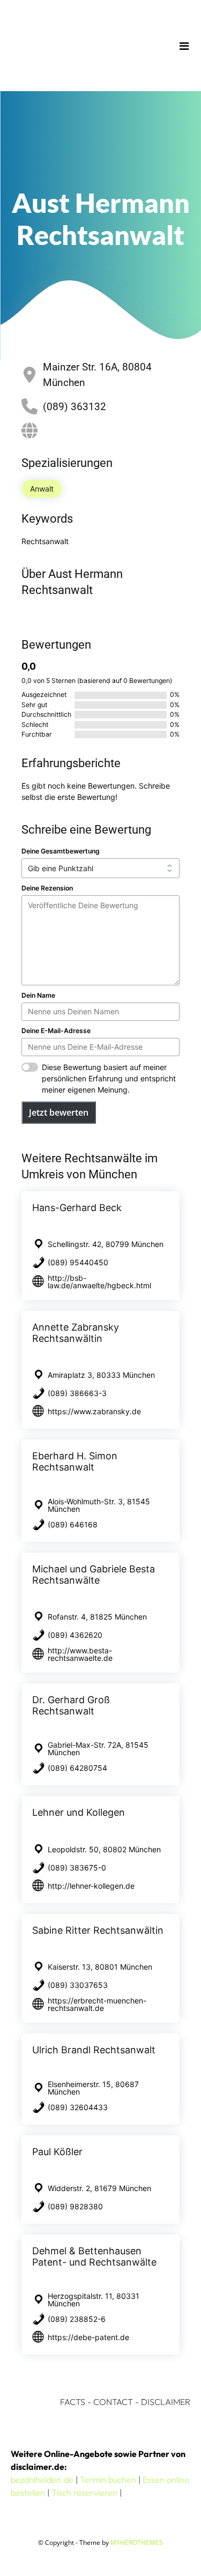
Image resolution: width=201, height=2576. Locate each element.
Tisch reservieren (84, 2492)
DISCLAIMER (166, 2402)
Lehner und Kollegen (79, 1812)
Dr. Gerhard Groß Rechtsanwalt (71, 1705)
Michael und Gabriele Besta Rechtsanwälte (94, 1575)
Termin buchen (108, 2480)
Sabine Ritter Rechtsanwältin (98, 1930)
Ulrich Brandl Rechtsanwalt (94, 2050)
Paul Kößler (57, 2152)
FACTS (73, 2402)
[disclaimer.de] (85, 46)
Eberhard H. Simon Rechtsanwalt (75, 1461)
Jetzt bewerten (59, 1112)
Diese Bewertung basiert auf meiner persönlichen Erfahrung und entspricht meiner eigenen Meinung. (109, 1078)
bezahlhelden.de (42, 2480)
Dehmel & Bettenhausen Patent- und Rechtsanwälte (94, 2256)
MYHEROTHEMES (137, 2542)
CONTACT (113, 2402)
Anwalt (42, 489)
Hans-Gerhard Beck (77, 1208)
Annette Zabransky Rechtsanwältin (76, 1333)
